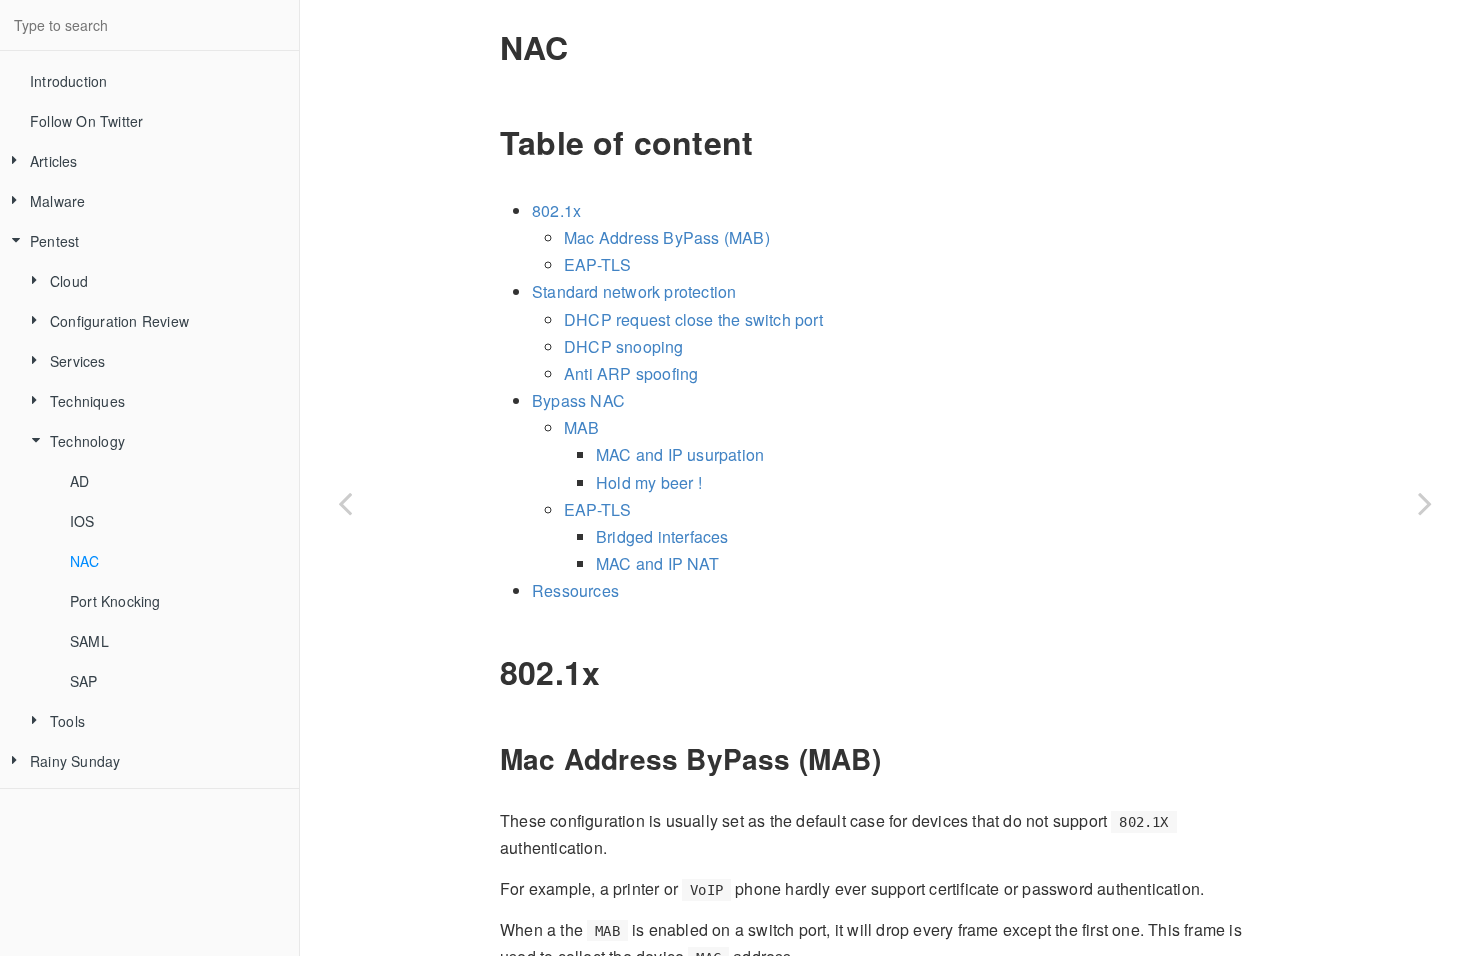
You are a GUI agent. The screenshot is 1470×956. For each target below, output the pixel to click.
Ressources (575, 590)
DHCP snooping (624, 346)
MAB (582, 427)
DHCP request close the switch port (693, 319)
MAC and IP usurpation (680, 454)
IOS (82, 521)
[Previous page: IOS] (345, 503)
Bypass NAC (578, 400)
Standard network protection (634, 291)
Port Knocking (115, 601)
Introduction (68, 81)
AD (79, 481)
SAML (89, 641)
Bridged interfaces (662, 536)
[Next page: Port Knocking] (1425, 503)
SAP (84, 681)
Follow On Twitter (86, 121)
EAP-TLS (597, 264)
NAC (85, 561)
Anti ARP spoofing (631, 373)
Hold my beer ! (649, 482)
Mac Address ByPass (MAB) (667, 237)
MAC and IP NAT (657, 563)
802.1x (556, 210)
